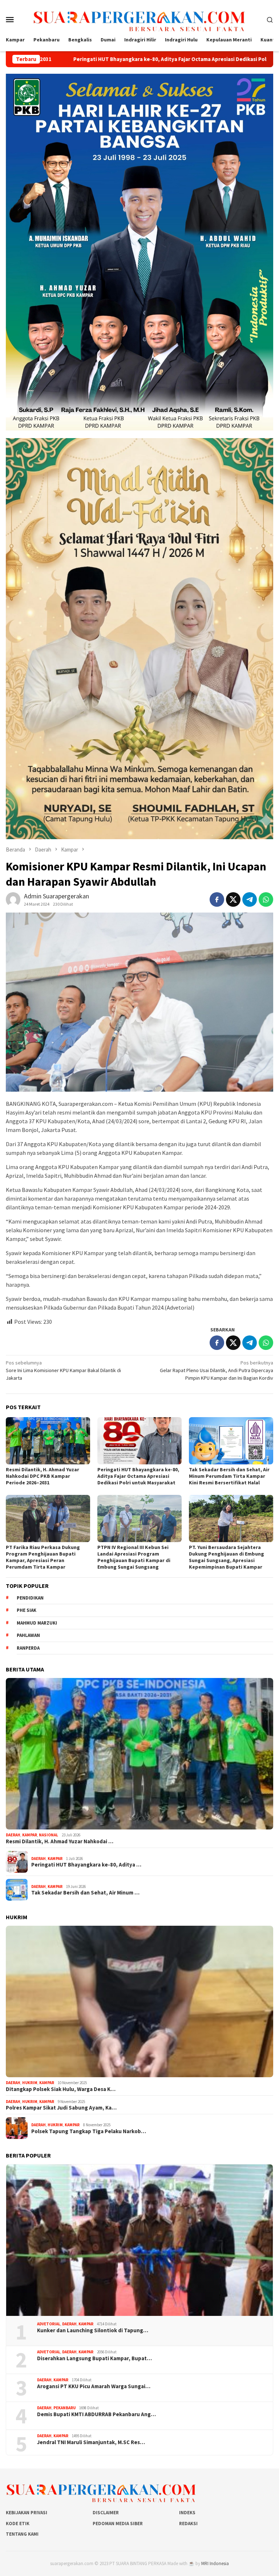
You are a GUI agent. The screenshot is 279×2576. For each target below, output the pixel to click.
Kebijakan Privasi (27, 2513)
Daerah (13, 1835)
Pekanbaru (64, 2408)
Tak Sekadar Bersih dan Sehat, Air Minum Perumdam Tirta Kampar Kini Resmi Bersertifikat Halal (229, 1476)
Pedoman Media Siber (118, 2524)
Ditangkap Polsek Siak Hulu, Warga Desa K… (61, 2089)
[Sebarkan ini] (217, 899)
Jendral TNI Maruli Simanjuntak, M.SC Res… (91, 2442)
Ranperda (28, 1648)
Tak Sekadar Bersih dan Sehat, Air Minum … (85, 1893)
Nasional (48, 1835)
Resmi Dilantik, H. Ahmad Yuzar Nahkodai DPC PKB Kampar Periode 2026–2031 (43, 1476)
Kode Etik (18, 2524)
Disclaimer (106, 2513)
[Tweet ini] (233, 899)
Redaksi (188, 2524)
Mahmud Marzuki (37, 1623)
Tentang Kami (22, 2534)
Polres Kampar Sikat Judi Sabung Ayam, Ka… (61, 2108)
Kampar (30, 1835)
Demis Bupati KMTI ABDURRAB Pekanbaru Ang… (96, 2414)
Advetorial (49, 2324)
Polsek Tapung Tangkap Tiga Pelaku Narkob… (89, 2131)
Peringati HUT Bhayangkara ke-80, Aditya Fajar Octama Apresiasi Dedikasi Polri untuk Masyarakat (138, 1476)
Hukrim (30, 2083)
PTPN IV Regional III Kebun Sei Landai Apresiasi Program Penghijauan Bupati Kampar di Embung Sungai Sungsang (134, 1557)
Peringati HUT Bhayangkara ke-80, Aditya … (86, 1865)
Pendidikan (30, 1598)
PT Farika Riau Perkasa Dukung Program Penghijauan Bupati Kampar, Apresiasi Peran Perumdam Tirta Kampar (43, 1557)
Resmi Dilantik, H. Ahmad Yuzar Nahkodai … (60, 1841)
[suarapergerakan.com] (140, 19)
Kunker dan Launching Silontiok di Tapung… (93, 2330)
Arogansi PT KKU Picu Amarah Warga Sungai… (94, 2386)
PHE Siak (27, 1610)
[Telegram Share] (250, 899)
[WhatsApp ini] (266, 899)
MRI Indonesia (215, 2563)
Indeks (187, 2513)
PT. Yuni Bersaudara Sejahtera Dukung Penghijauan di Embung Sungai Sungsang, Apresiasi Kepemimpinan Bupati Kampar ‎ (227, 1557)
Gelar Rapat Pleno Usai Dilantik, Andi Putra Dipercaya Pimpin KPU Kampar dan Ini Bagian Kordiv (217, 1370)
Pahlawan (28, 1635)
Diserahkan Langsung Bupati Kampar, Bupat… (94, 2358)
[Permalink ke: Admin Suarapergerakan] (13, 899)
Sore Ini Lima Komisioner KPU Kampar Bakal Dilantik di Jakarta (63, 1370)
